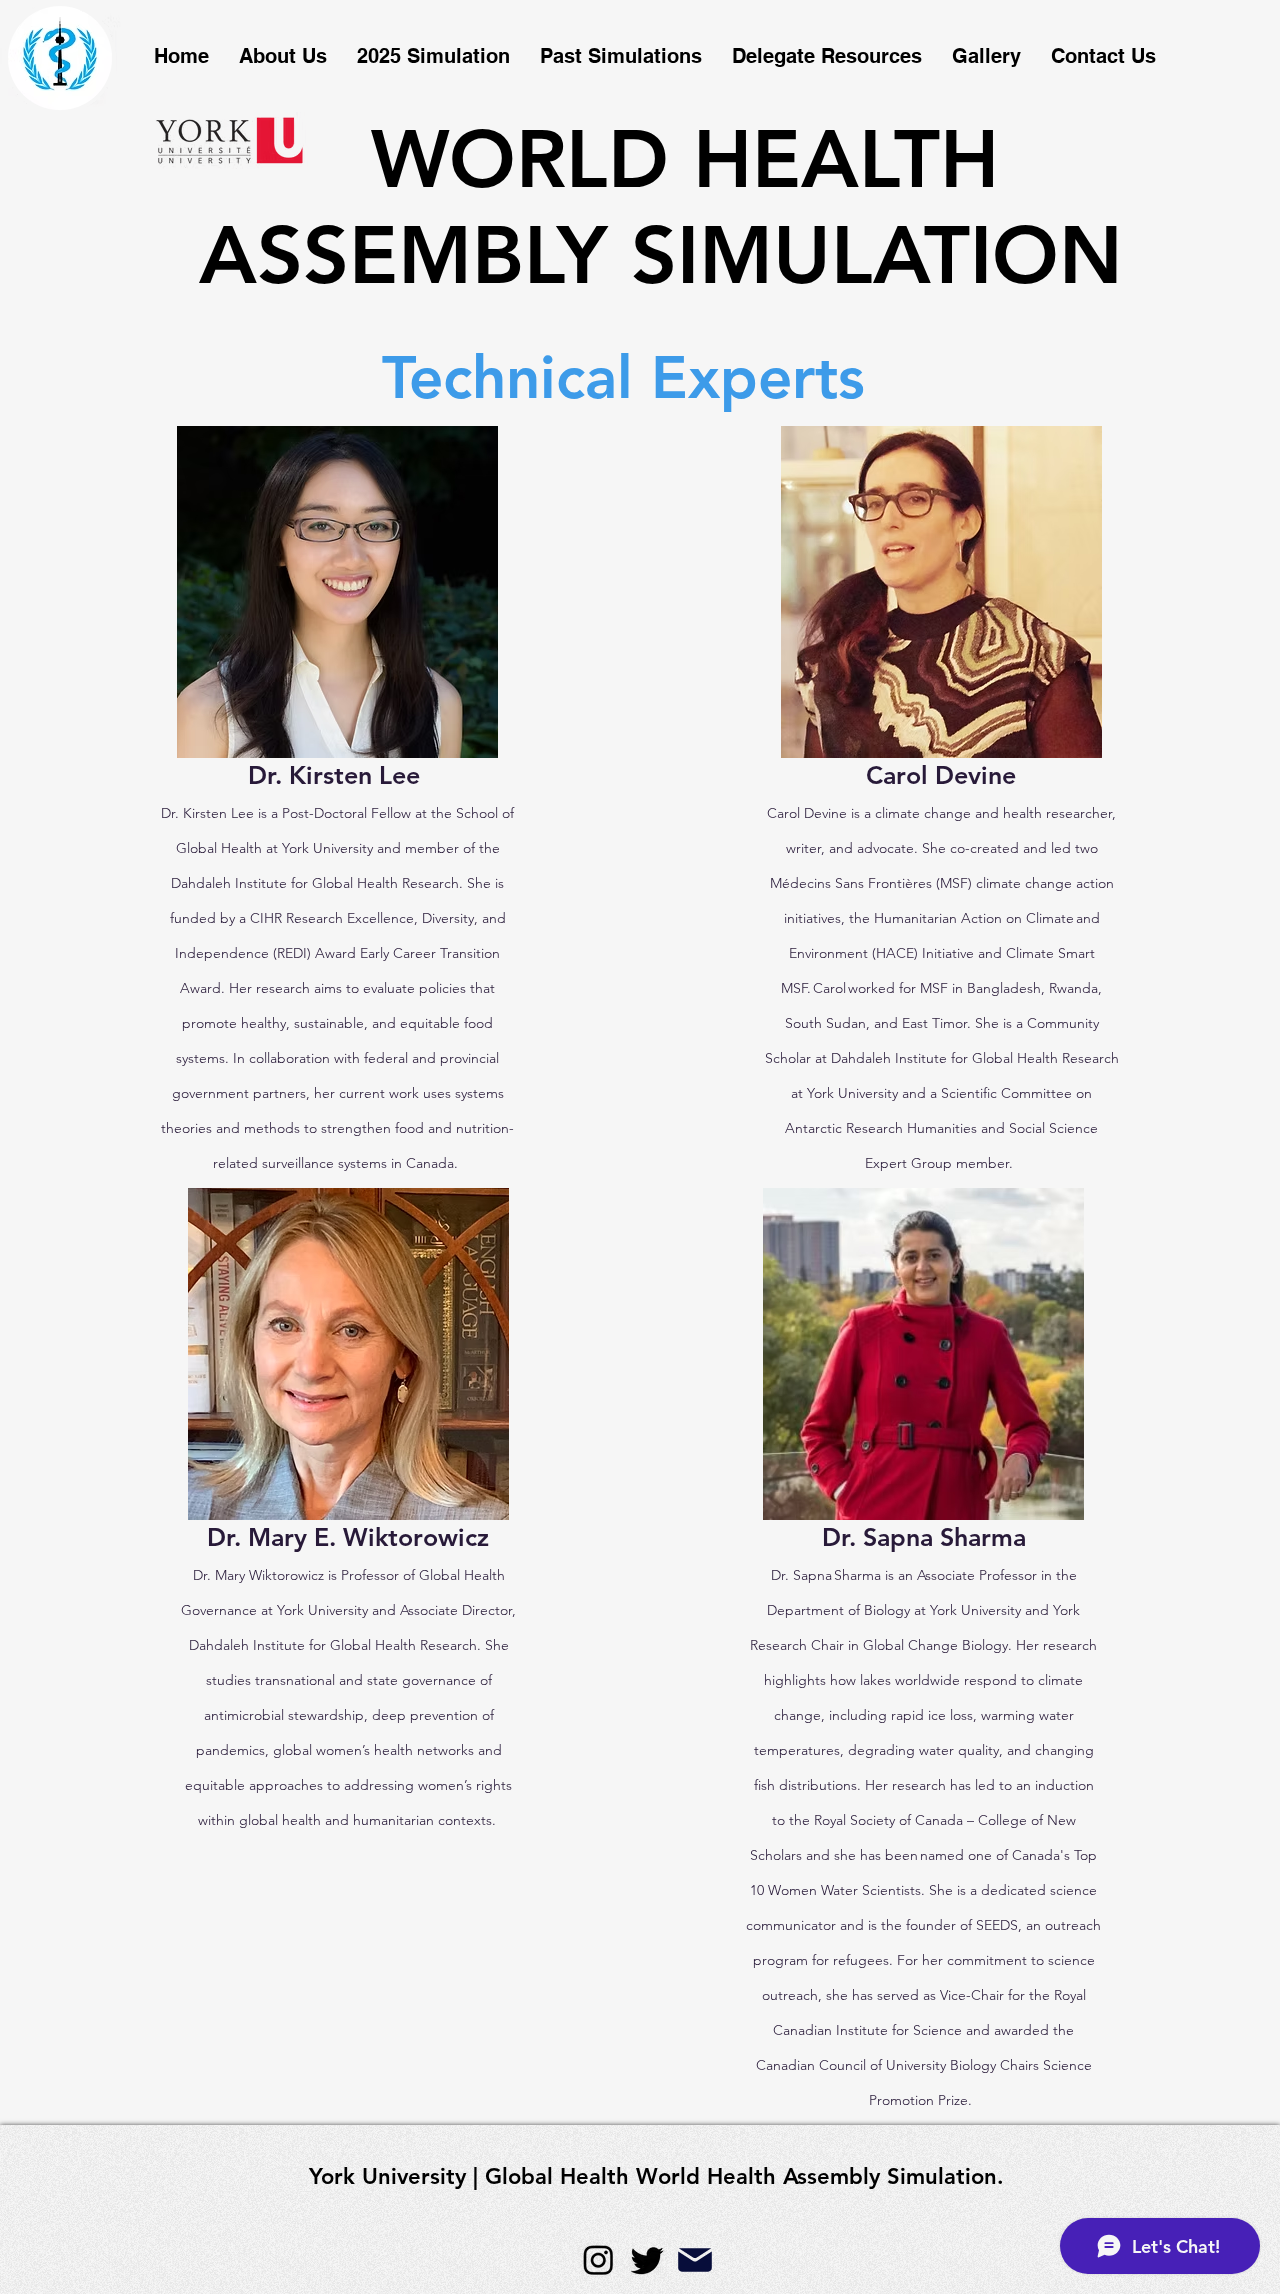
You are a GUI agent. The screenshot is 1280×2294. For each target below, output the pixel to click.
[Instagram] (598, 2259)
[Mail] (695, 2260)
